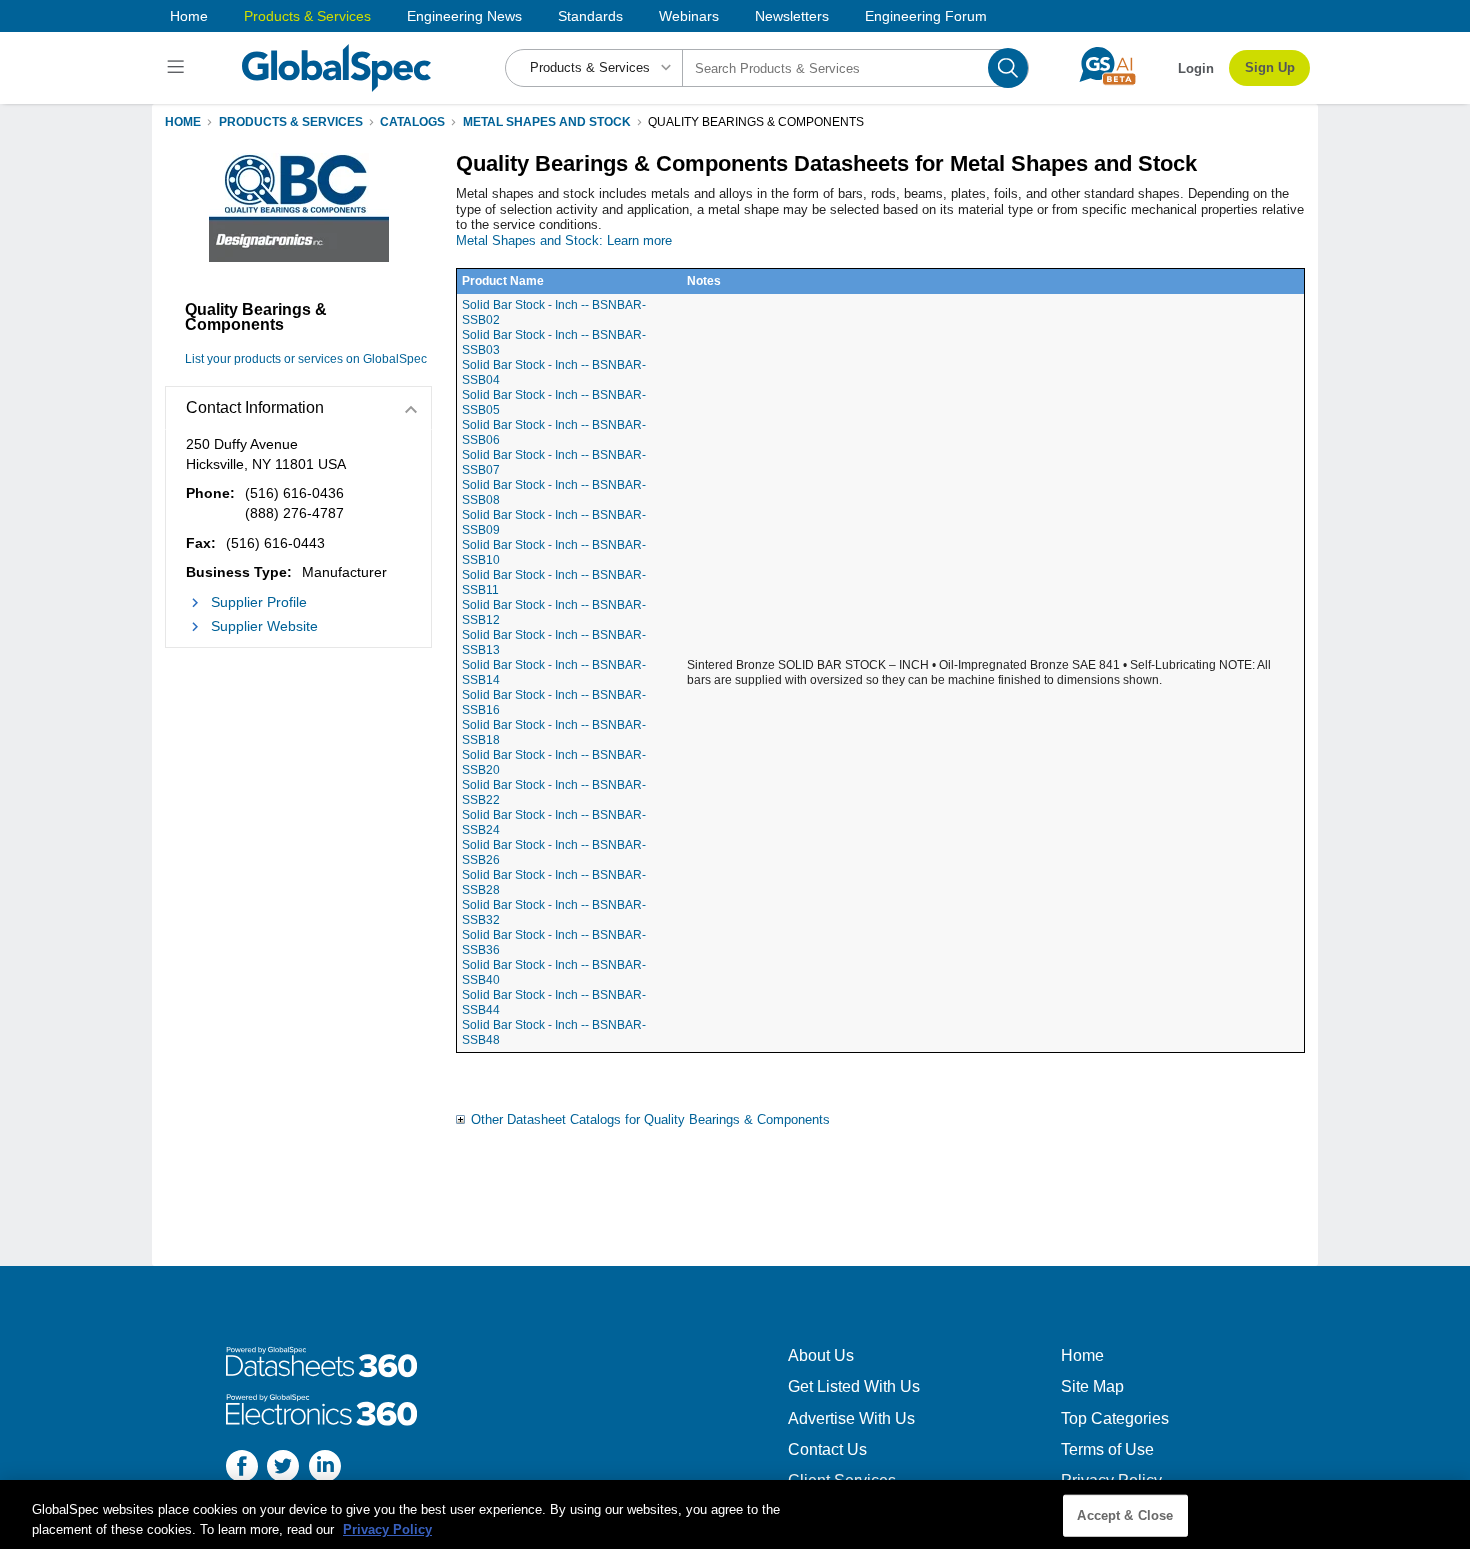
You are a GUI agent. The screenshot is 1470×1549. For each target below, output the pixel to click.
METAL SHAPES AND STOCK (547, 122)
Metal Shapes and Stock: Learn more (564, 240)
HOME (183, 122)
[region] (735, 1514)
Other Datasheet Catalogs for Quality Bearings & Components (650, 1119)
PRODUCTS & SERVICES (291, 122)
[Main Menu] (178, 68)
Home (189, 16)
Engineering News (464, 16)
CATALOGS (412, 122)
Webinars (689, 16)
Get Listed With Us (854, 1386)
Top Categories (1115, 1418)
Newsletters (792, 16)
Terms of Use (1107, 1449)
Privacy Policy (387, 1528)
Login (1196, 68)
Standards (590, 16)
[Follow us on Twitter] (283, 1468)
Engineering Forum (926, 16)
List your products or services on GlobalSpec (306, 359)
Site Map (1092, 1386)
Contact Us (827, 1449)
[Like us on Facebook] (242, 1468)
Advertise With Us (851, 1418)
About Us (821, 1355)
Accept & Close (1125, 1515)
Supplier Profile (259, 602)
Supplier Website (264, 626)
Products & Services (307, 16)
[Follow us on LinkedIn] (325, 1468)
